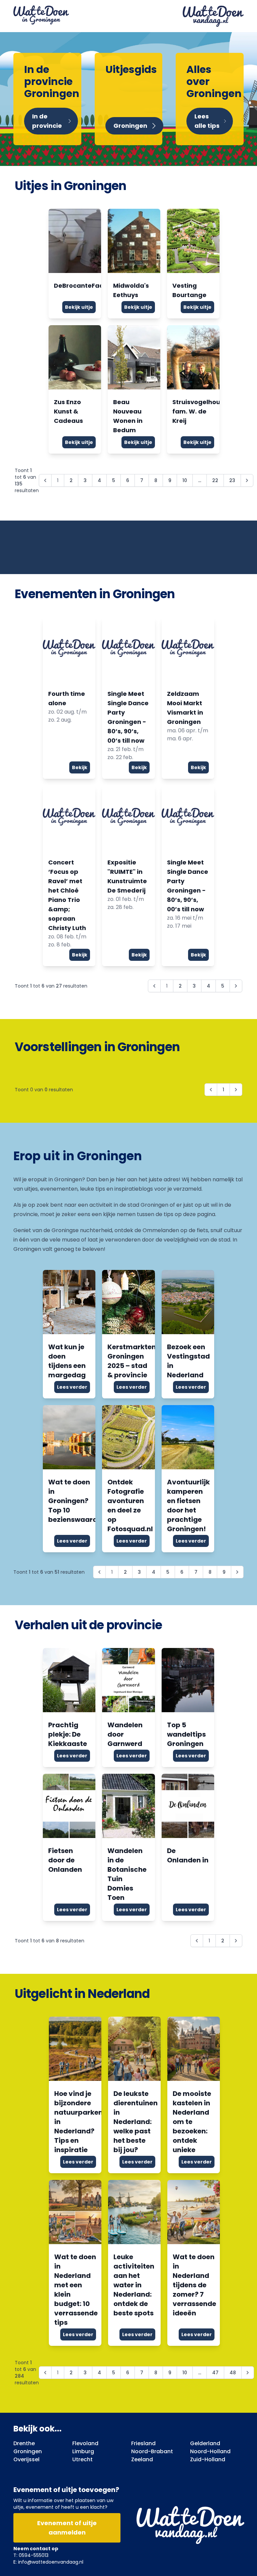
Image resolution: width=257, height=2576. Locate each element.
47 (215, 2373)
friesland (143, 2443)
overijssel (26, 2459)
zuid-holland (208, 2459)
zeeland (142, 2459)
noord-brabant (152, 2451)
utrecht (82, 2459)
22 (215, 480)
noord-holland (210, 2451)
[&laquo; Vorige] (211, 1090)
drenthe (24, 2443)
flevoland (85, 2443)
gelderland (205, 2443)
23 (232, 480)
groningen (28, 2451)
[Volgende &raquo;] (247, 480)
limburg (83, 2451)
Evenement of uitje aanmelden (67, 2528)
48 (233, 2373)
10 (185, 480)
